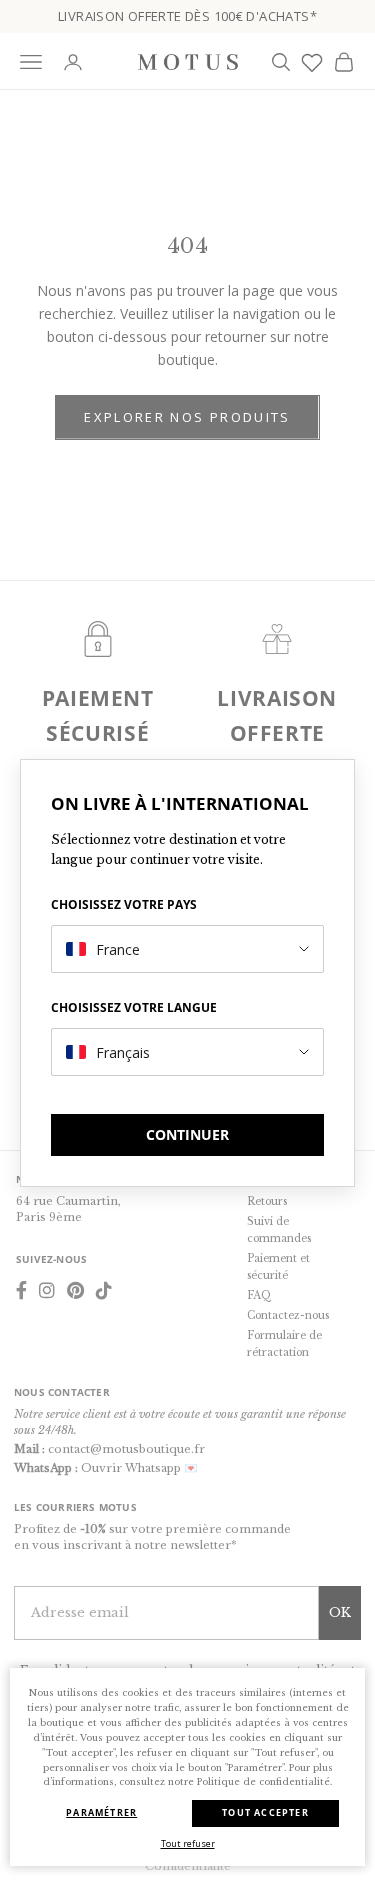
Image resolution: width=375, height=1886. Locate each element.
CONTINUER (187, 1134)
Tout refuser (188, 1843)
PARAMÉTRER (101, 1812)
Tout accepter (265, 1812)
